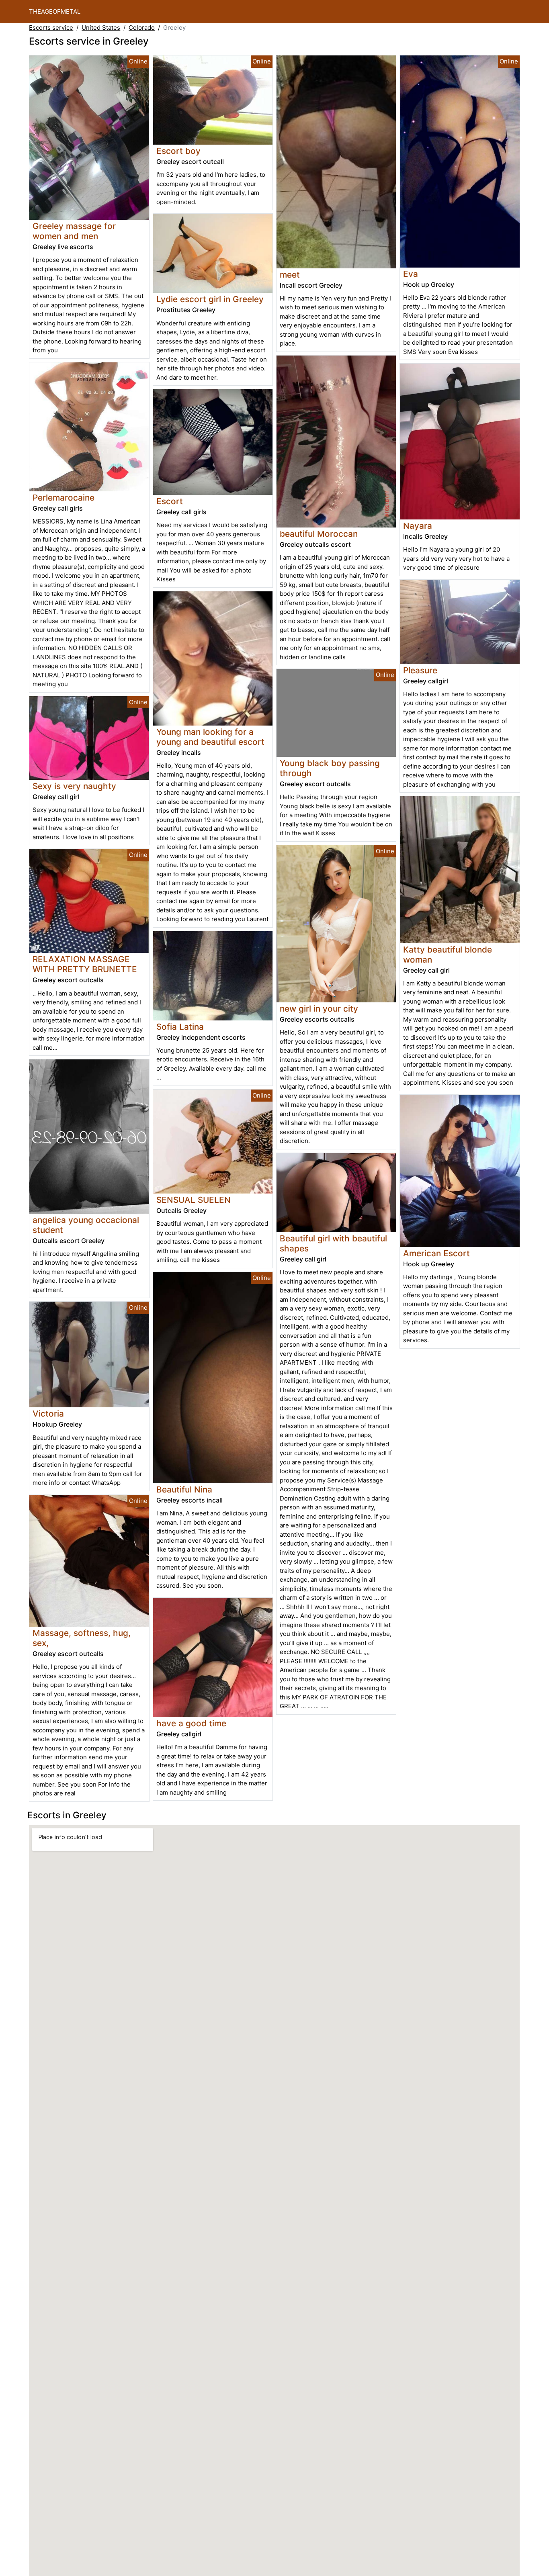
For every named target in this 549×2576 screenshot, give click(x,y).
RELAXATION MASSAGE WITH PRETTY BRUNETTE (85, 964)
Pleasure (420, 670)
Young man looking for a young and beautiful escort (210, 737)
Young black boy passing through (330, 768)
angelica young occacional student (86, 1225)
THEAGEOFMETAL (55, 11)
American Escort (436, 1253)
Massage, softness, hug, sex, (82, 1638)
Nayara (418, 526)
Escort (170, 501)
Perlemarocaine (64, 498)
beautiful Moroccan (319, 534)
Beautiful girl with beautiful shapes (333, 1243)
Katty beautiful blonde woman (448, 955)
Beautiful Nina (184, 1489)
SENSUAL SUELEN (194, 1200)
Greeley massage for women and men (74, 231)
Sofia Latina (180, 1027)
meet (290, 275)
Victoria (48, 1414)
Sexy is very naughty (74, 786)
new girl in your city (319, 1009)
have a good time (191, 1723)
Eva (411, 274)
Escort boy (178, 151)
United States (101, 28)
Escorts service (51, 28)
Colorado (142, 28)
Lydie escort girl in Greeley (210, 299)
